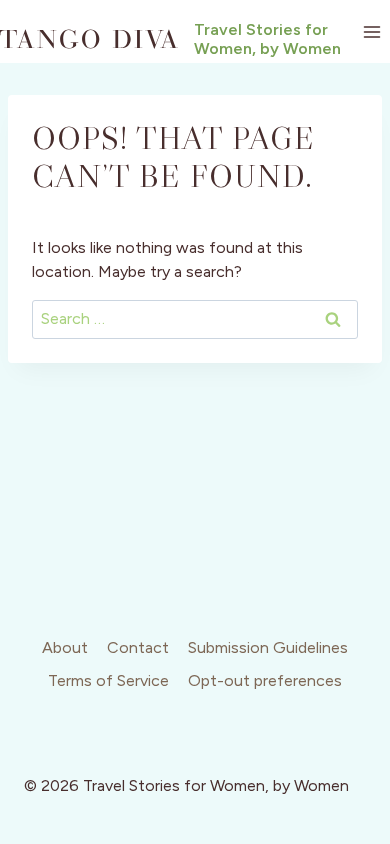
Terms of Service (108, 680)
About (65, 647)
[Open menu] (371, 31)
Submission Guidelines (268, 647)
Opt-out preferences (265, 680)
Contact (138, 647)
